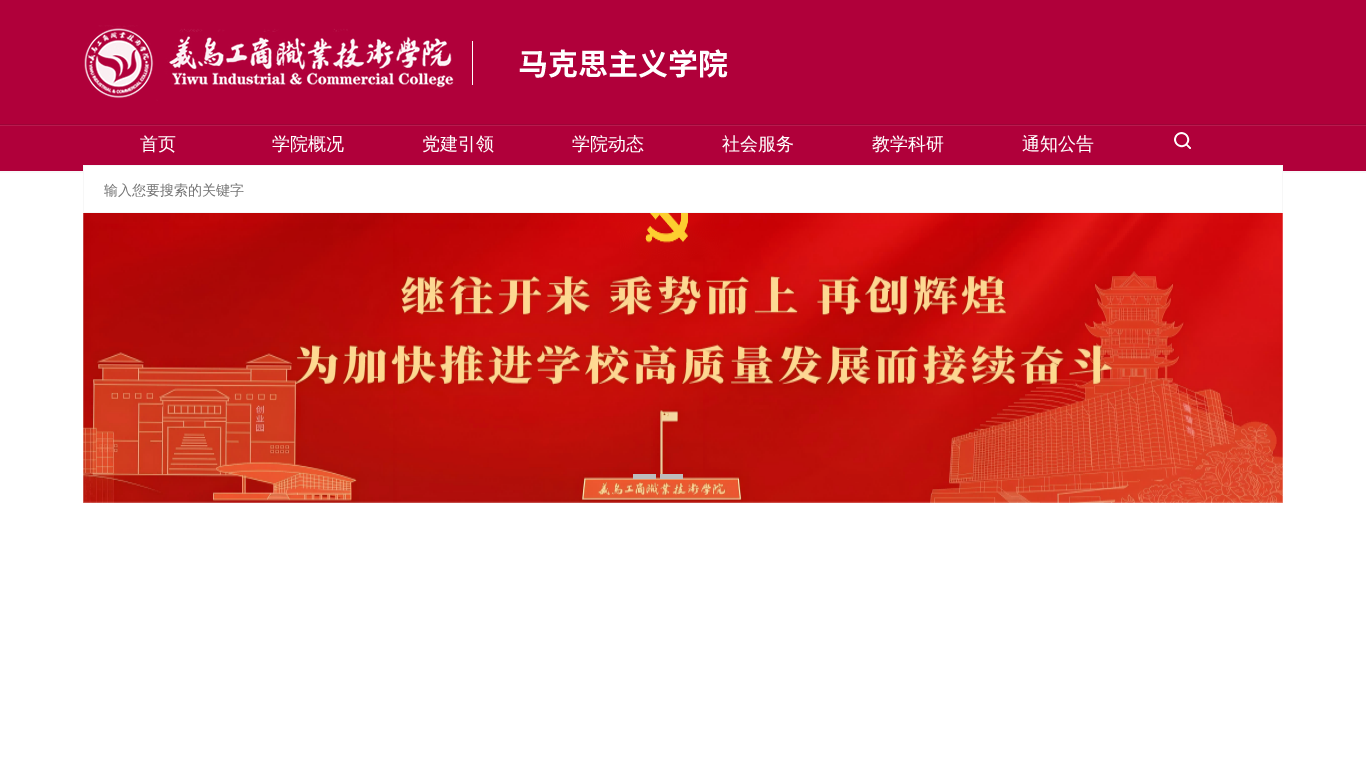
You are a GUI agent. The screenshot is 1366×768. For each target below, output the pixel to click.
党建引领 (458, 142)
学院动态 (608, 142)
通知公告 (1058, 142)
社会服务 (758, 142)
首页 (158, 142)
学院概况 (308, 142)
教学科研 (908, 142)
